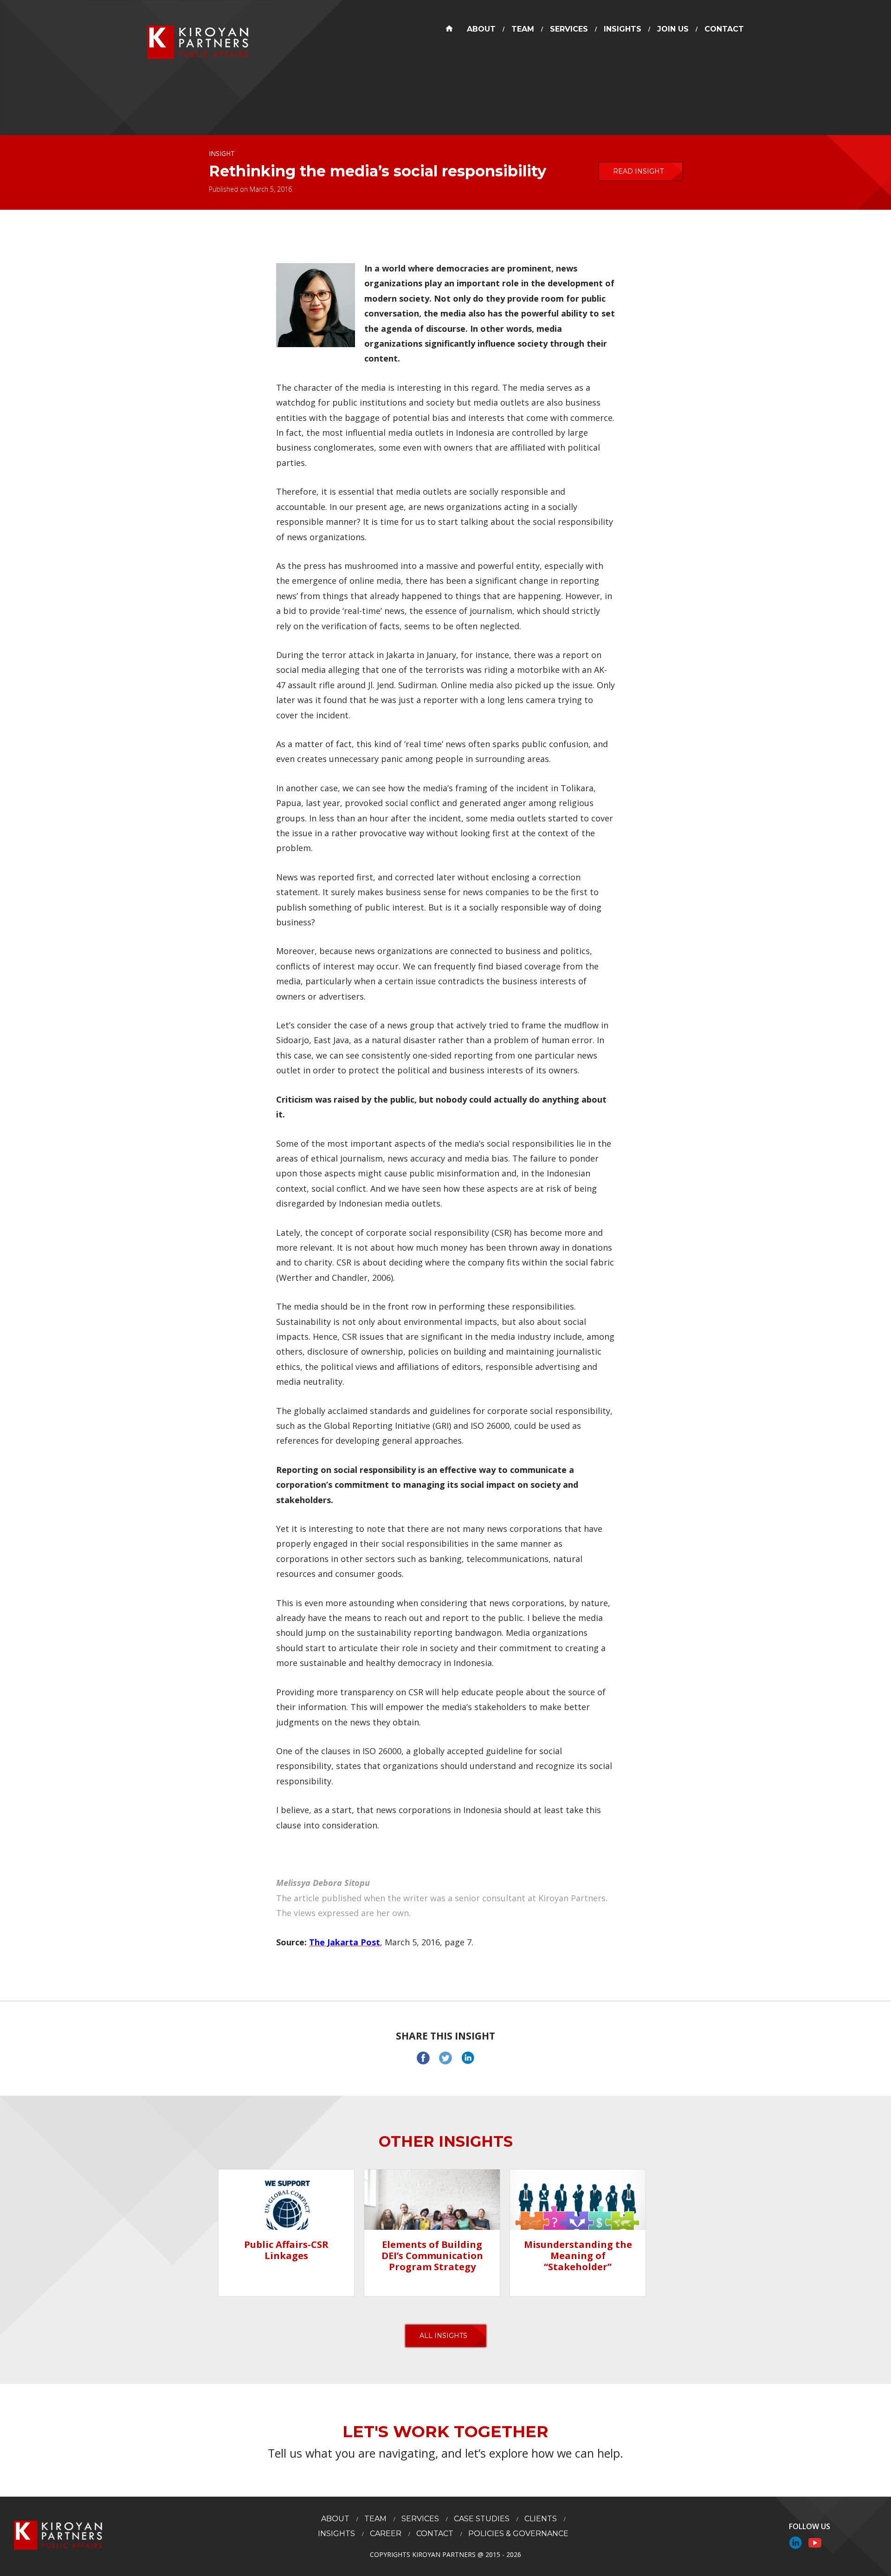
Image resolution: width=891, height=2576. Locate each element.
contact (724, 29)
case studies (482, 2519)
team (523, 29)
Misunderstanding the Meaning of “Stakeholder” (578, 2256)
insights (623, 29)
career (386, 2534)
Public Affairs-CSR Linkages (286, 2250)
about (481, 29)
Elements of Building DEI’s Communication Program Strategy (432, 2256)
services (569, 29)
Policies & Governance (518, 2534)
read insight (638, 171)
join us (673, 29)
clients (541, 2519)
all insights (443, 2336)
